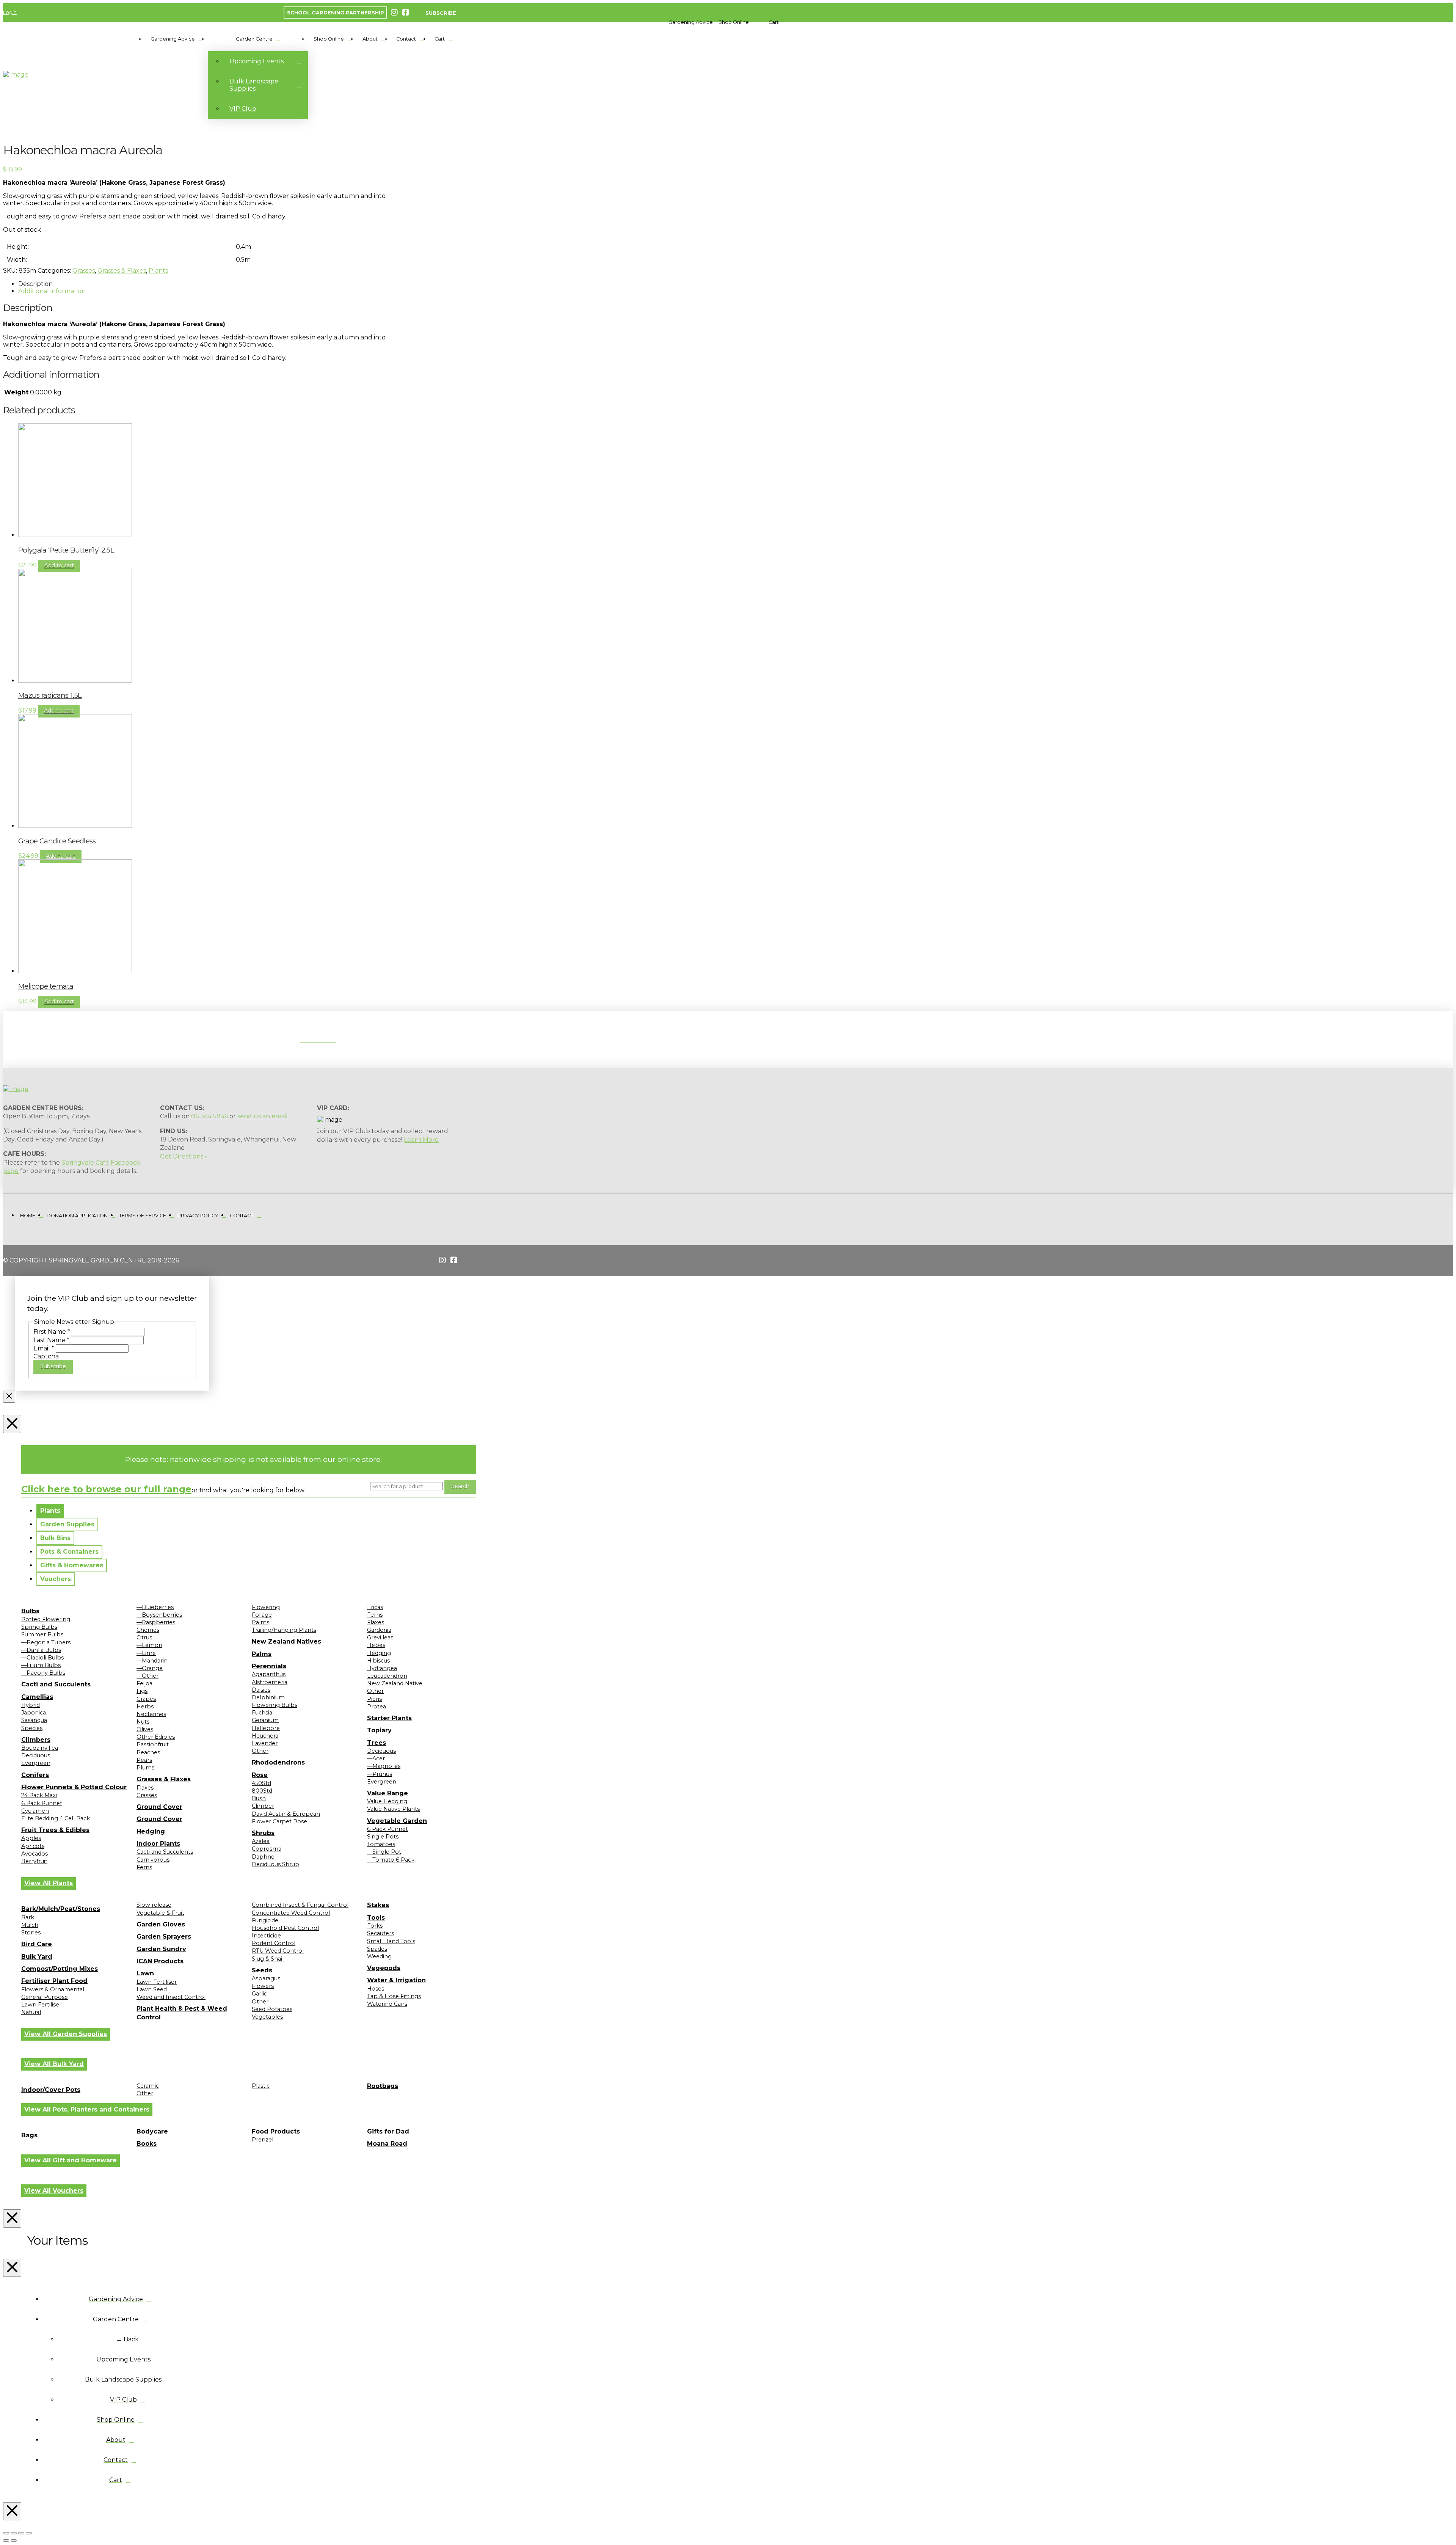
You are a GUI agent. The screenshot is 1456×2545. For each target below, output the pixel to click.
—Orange (150, 1668)
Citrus (144, 1638)
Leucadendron (387, 1676)
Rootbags (383, 2086)
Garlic (259, 1994)
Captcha (46, 1356)
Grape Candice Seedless (57, 841)
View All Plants (49, 1883)
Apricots (33, 1846)
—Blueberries (155, 1607)
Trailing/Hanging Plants (284, 1630)
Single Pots (383, 1837)
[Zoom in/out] (6, 2533)
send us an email (263, 1116)
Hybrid (31, 1705)
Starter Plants (389, 1718)
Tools (376, 1918)
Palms (260, 1622)
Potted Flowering (46, 1619)
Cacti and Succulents (56, 1684)
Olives (145, 1729)
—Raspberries (156, 1622)
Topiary (379, 1730)
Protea (377, 1707)
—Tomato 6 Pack (391, 1860)
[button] (691, 22)
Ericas (375, 1607)
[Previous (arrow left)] (6, 2540)
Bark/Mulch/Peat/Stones (61, 1909)
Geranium (265, 1720)
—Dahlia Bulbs (41, 1650)
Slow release (154, 1905)
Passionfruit (153, 1744)
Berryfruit (34, 1861)
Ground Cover (159, 1807)
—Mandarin (152, 1661)
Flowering (266, 1607)
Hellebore (266, 1728)
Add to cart (59, 565)
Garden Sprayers (164, 1937)
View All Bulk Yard (54, 2064)
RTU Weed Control (278, 1951)
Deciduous (36, 1755)
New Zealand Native (395, 1683)
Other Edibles (156, 1737)
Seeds (262, 1970)
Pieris (374, 1699)
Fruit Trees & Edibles (55, 1830)
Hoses (376, 1989)
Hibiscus (378, 1661)
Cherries (148, 1630)
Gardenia (379, 1630)
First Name (52, 1332)
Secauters (380, 1933)
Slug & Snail (268, 1959)
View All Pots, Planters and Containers (87, 2109)
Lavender (265, 1743)
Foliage (262, 1615)
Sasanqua (34, 1720)
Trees (377, 1743)
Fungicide (265, 1920)
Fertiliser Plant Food (54, 1981)
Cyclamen (35, 1811)
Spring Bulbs (39, 1627)
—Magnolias (384, 1766)
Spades (377, 1949)
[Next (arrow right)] (14, 2540)
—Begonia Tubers (46, 1642)
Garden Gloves (161, 1924)
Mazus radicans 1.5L (50, 695)
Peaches (148, 1752)
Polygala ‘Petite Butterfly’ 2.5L (66, 550)
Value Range (388, 1793)
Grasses (84, 271)
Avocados (35, 1854)
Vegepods (384, 1968)
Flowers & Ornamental (53, 1989)
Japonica (34, 1713)
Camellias (37, 1697)
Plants (158, 271)
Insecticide (266, 1936)
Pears (144, 1760)
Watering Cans (387, 2004)
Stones (31, 1933)
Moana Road (387, 2144)
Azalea (261, 1841)
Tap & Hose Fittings (394, 1996)
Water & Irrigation (396, 1980)
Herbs (145, 1707)
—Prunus (380, 1774)
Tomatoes (381, 1844)
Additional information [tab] (52, 291)
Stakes (378, 1905)
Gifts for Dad (388, 2131)
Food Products (276, 2131)
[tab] (50, 1511)
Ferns (144, 1867)
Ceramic (148, 2086)
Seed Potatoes (272, 2009)
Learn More (421, 1140)
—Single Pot (384, 1852)
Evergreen (36, 1763)
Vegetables (267, 2017)
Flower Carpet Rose (279, 1821)
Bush (259, 1798)
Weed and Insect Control (171, 1997)
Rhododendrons (278, 1762)
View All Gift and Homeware (71, 2160)
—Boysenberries (159, 1615)
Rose (260, 1775)
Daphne (263, 1857)
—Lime (146, 1653)
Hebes (376, 1645)
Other (260, 1751)
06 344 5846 (209, 1116)
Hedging (151, 1831)
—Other (147, 1676)
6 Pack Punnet (42, 1803)
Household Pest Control (285, 1928)
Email (44, 1348)
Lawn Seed (152, 1989)
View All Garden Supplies (66, 2034)
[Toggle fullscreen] (14, 2533)
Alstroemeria (270, 1682)
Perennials (269, 1666)
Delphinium (268, 1697)
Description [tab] (35, 284)
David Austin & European (286, 1814)
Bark (28, 1917)
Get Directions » (184, 1156)
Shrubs (263, 1833)
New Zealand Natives (286, 1641)
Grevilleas (380, 1638)
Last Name (51, 1340)
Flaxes (145, 1788)
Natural (31, 2012)
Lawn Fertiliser (41, 2005)
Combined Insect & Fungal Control (300, 1905)
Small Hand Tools (391, 1941)
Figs (142, 1691)
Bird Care (37, 1944)
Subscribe (53, 1366)
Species (32, 1728)
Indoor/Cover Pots (51, 2090)
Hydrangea (382, 1668)
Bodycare (152, 2131)
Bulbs (30, 1611)
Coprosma (267, 1849)
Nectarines (151, 1714)
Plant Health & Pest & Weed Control (182, 2013)
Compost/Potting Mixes (60, 1969)
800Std (262, 1791)
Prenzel (263, 2140)
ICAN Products (160, 1961)
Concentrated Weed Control (291, 1913)
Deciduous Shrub (275, 1864)
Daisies (261, 1690)
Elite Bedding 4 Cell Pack (56, 1818)
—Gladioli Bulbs (42, 1658)
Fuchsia (262, 1713)
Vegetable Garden (397, 1821)
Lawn (145, 1973)
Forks (375, 1926)
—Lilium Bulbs (41, 1665)
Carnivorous (153, 1860)
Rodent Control (274, 1943)
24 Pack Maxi (39, 1795)
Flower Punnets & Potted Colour (74, 1787)
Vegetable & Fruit (160, 1913)
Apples (31, 1838)
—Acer (376, 1758)
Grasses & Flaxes (122, 271)
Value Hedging (387, 1801)
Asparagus (266, 1978)
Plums (145, 1768)
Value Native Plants (393, 1809)
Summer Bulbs (42, 1634)
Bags (29, 2135)
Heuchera (265, 1736)
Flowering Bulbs (275, 1705)
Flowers (263, 1986)
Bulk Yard (37, 1957)
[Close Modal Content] (9, 1397)
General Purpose (45, 1997)
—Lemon (149, 1645)
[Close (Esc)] (29, 2533)
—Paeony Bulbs (43, 1673)
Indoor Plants (158, 1844)
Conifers (35, 1775)
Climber (263, 1806)
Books (147, 2144)
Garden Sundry (161, 1949)
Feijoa (144, 1683)
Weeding (379, 1956)
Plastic (261, 2086)
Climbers (36, 1740)
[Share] (21, 2533)
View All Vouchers (54, 2191)
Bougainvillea (40, 1748)
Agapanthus (269, 1674)
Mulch (30, 1925)
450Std (261, 1783)
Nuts (143, 1722)
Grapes (146, 1699)
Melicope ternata (46, 986)
